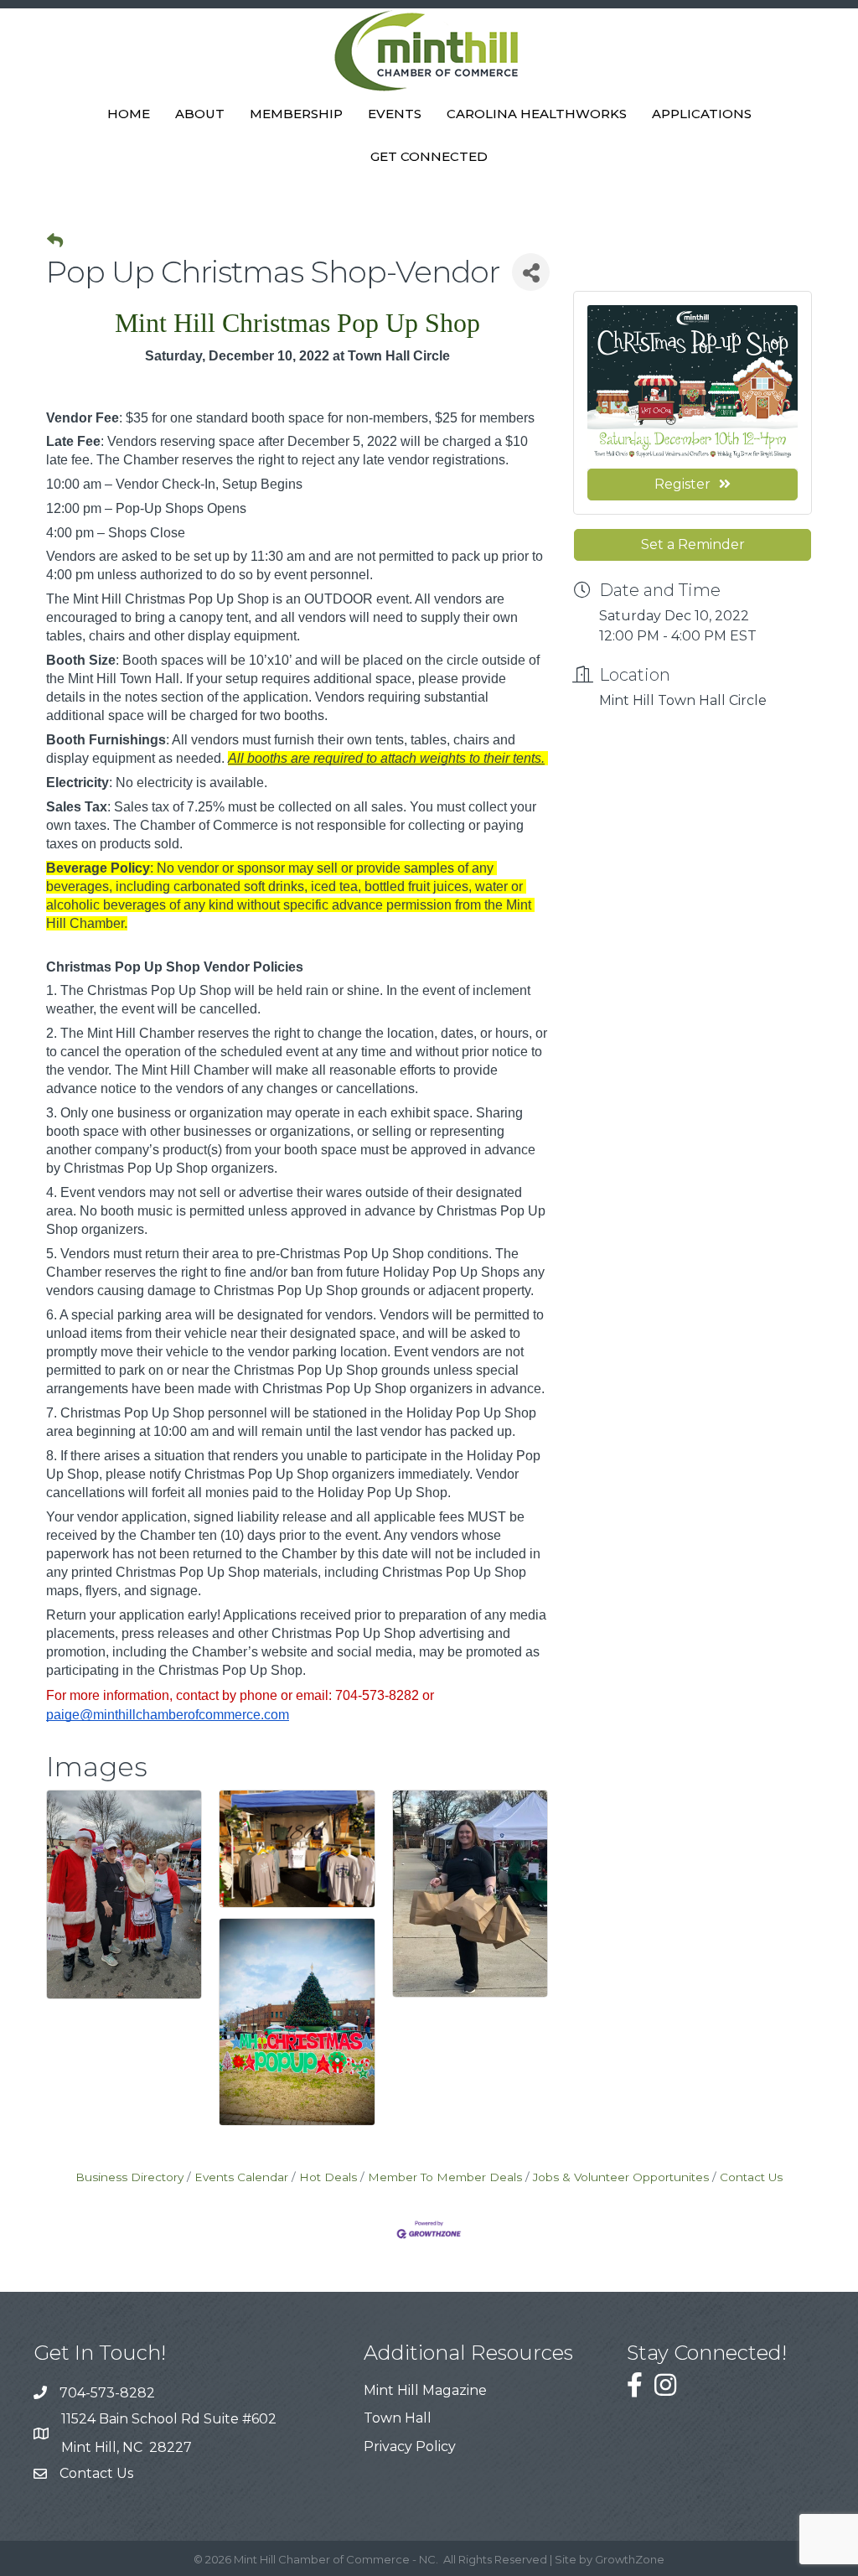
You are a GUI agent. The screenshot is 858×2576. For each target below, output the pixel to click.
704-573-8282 (107, 2393)
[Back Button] (55, 241)
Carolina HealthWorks (537, 114)
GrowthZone (630, 2559)
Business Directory (129, 2177)
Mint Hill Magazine (425, 2390)
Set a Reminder (693, 544)
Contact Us (751, 2177)
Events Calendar (241, 2177)
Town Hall (398, 2418)
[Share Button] (531, 272)
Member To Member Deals (445, 2177)
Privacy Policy (410, 2446)
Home (129, 114)
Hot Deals (328, 2177)
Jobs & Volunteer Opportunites (621, 2177)
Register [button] (682, 484)
